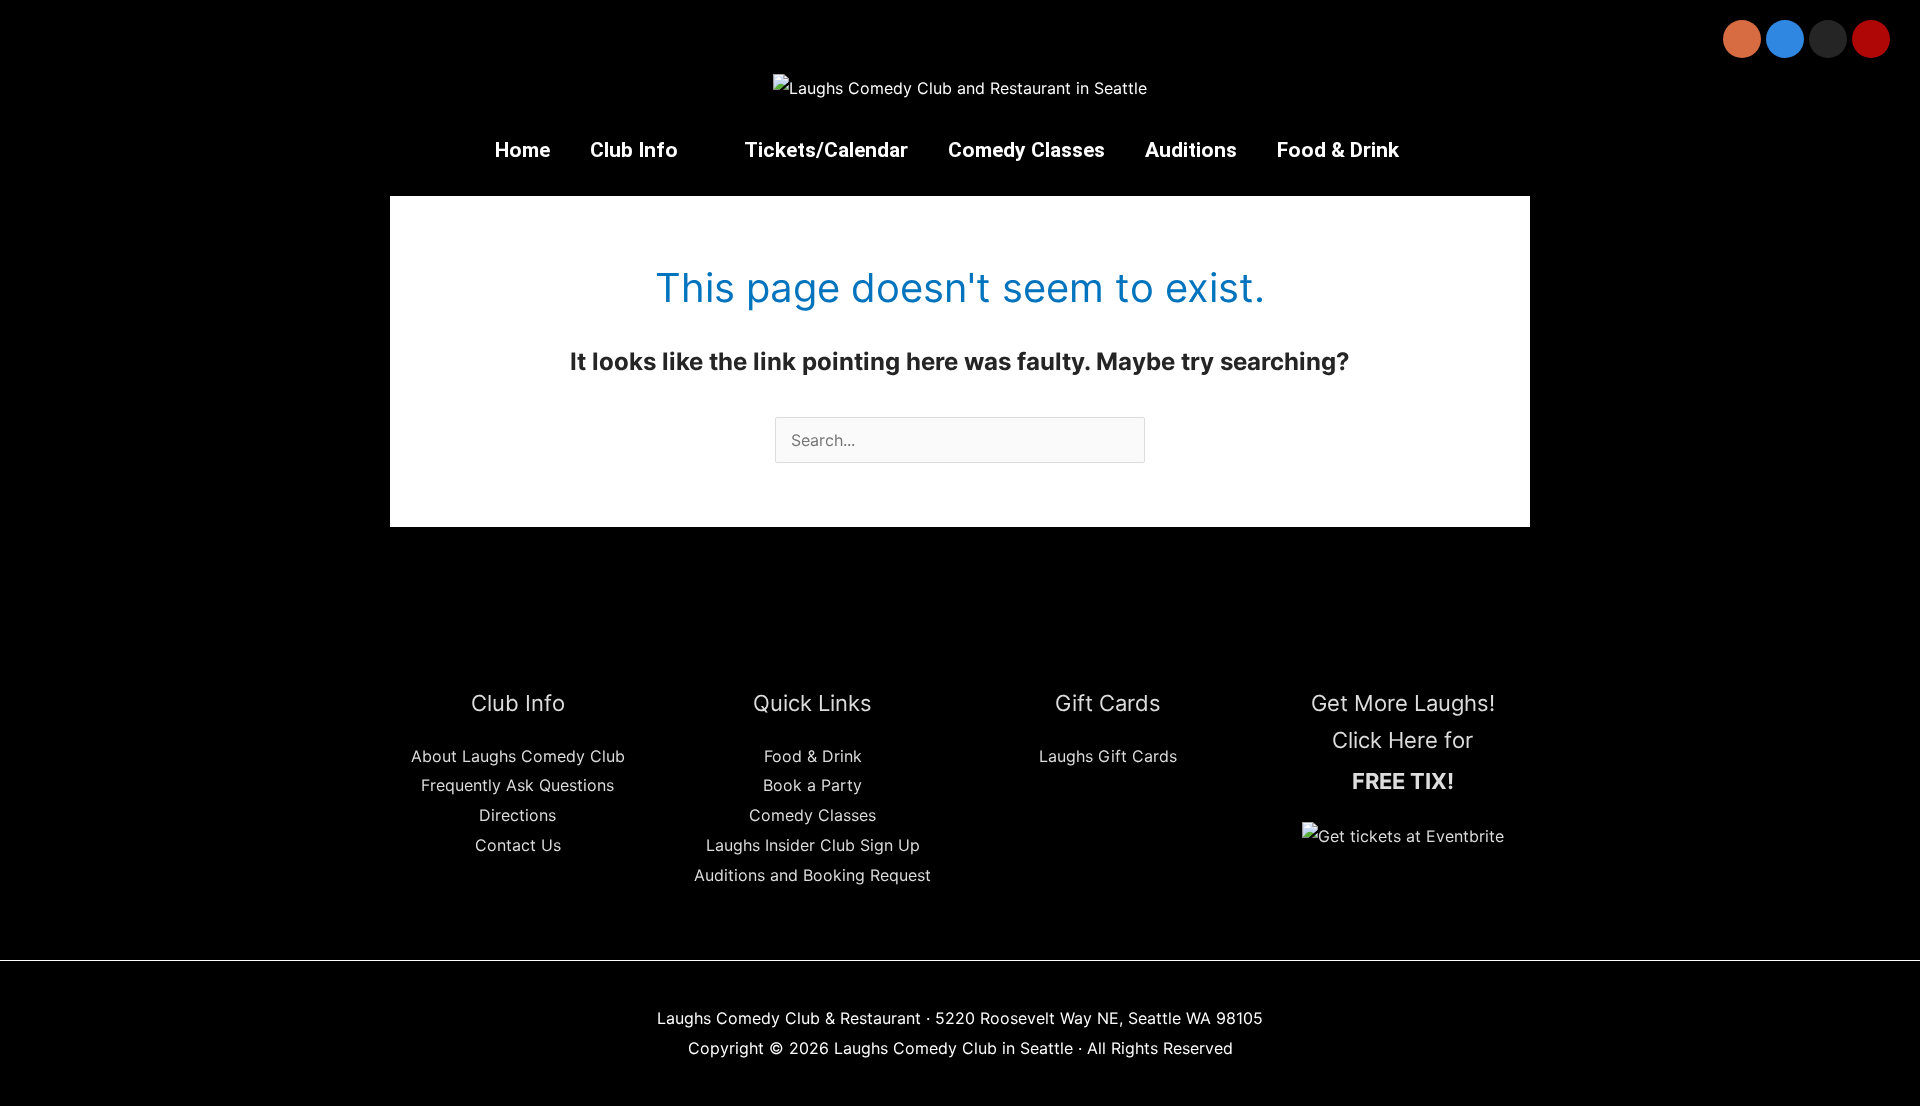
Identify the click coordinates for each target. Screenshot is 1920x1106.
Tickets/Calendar (826, 150)
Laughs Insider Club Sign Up (813, 845)
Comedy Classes (1026, 150)
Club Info (634, 150)
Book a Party (812, 785)
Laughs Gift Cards (1108, 756)
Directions (517, 815)
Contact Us (518, 845)
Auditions (1191, 150)
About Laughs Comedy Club (518, 756)
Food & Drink (1338, 150)
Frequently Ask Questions (517, 785)
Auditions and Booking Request (812, 875)
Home (522, 150)
